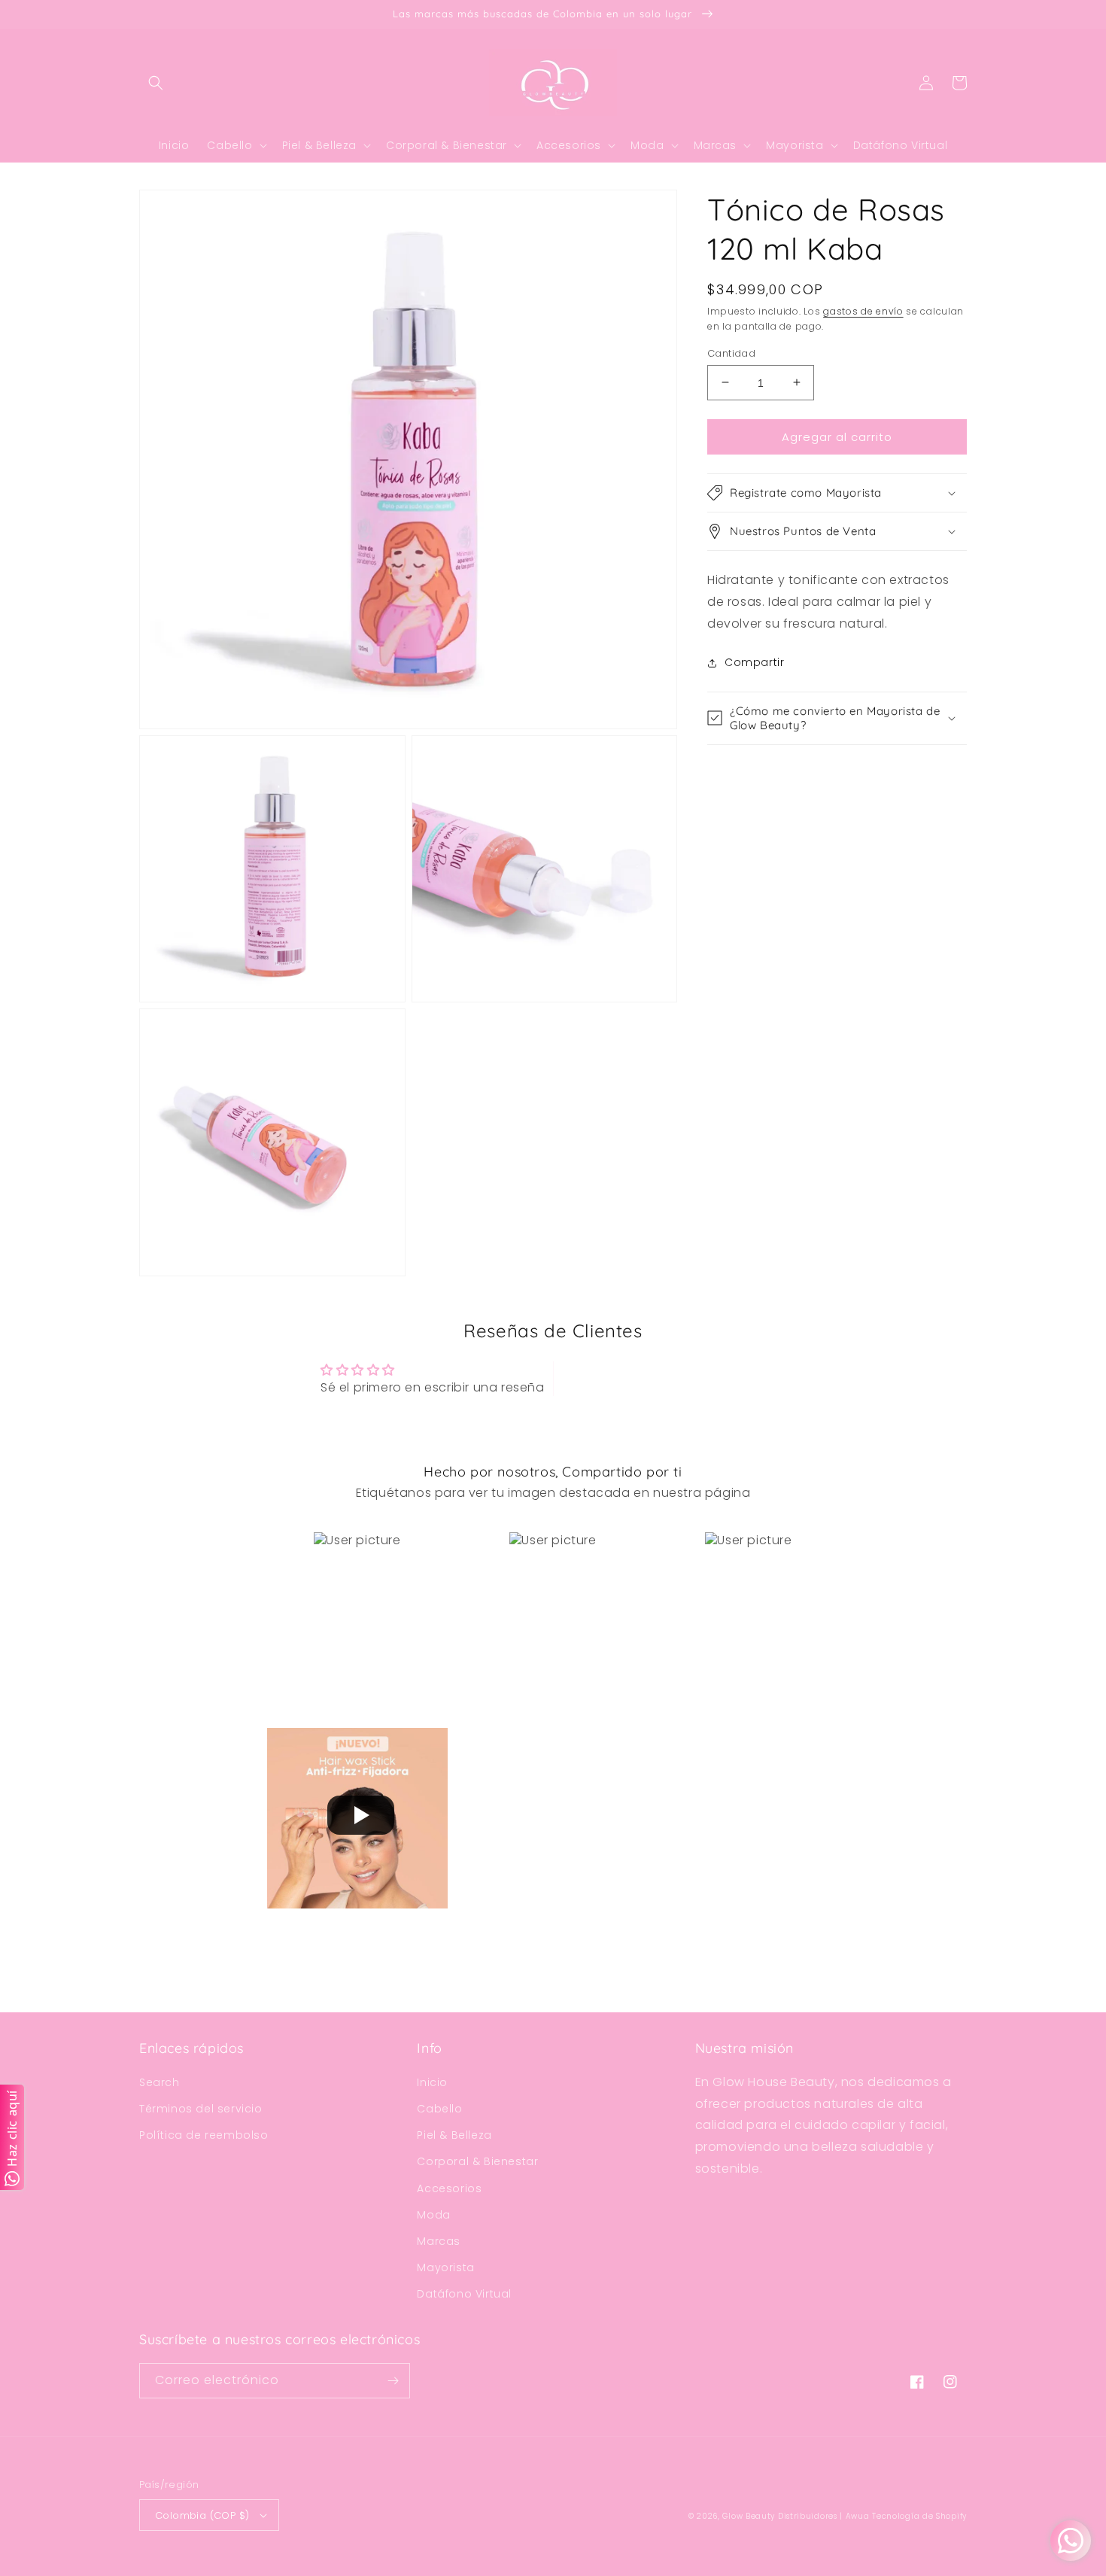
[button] (156, 83)
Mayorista (445, 2267)
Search (160, 2082)
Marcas (439, 2241)
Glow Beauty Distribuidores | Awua (797, 2516)
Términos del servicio (201, 2109)
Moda (433, 2215)
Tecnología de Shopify (919, 2516)
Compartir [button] (754, 662)
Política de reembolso (204, 2135)
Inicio (432, 2082)
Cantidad (731, 353)
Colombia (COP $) (202, 2515)
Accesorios (449, 2188)
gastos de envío (863, 311)
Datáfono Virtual (464, 2294)
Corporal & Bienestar (477, 2161)
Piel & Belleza (454, 2135)
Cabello (439, 2109)
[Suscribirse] (393, 2381)
